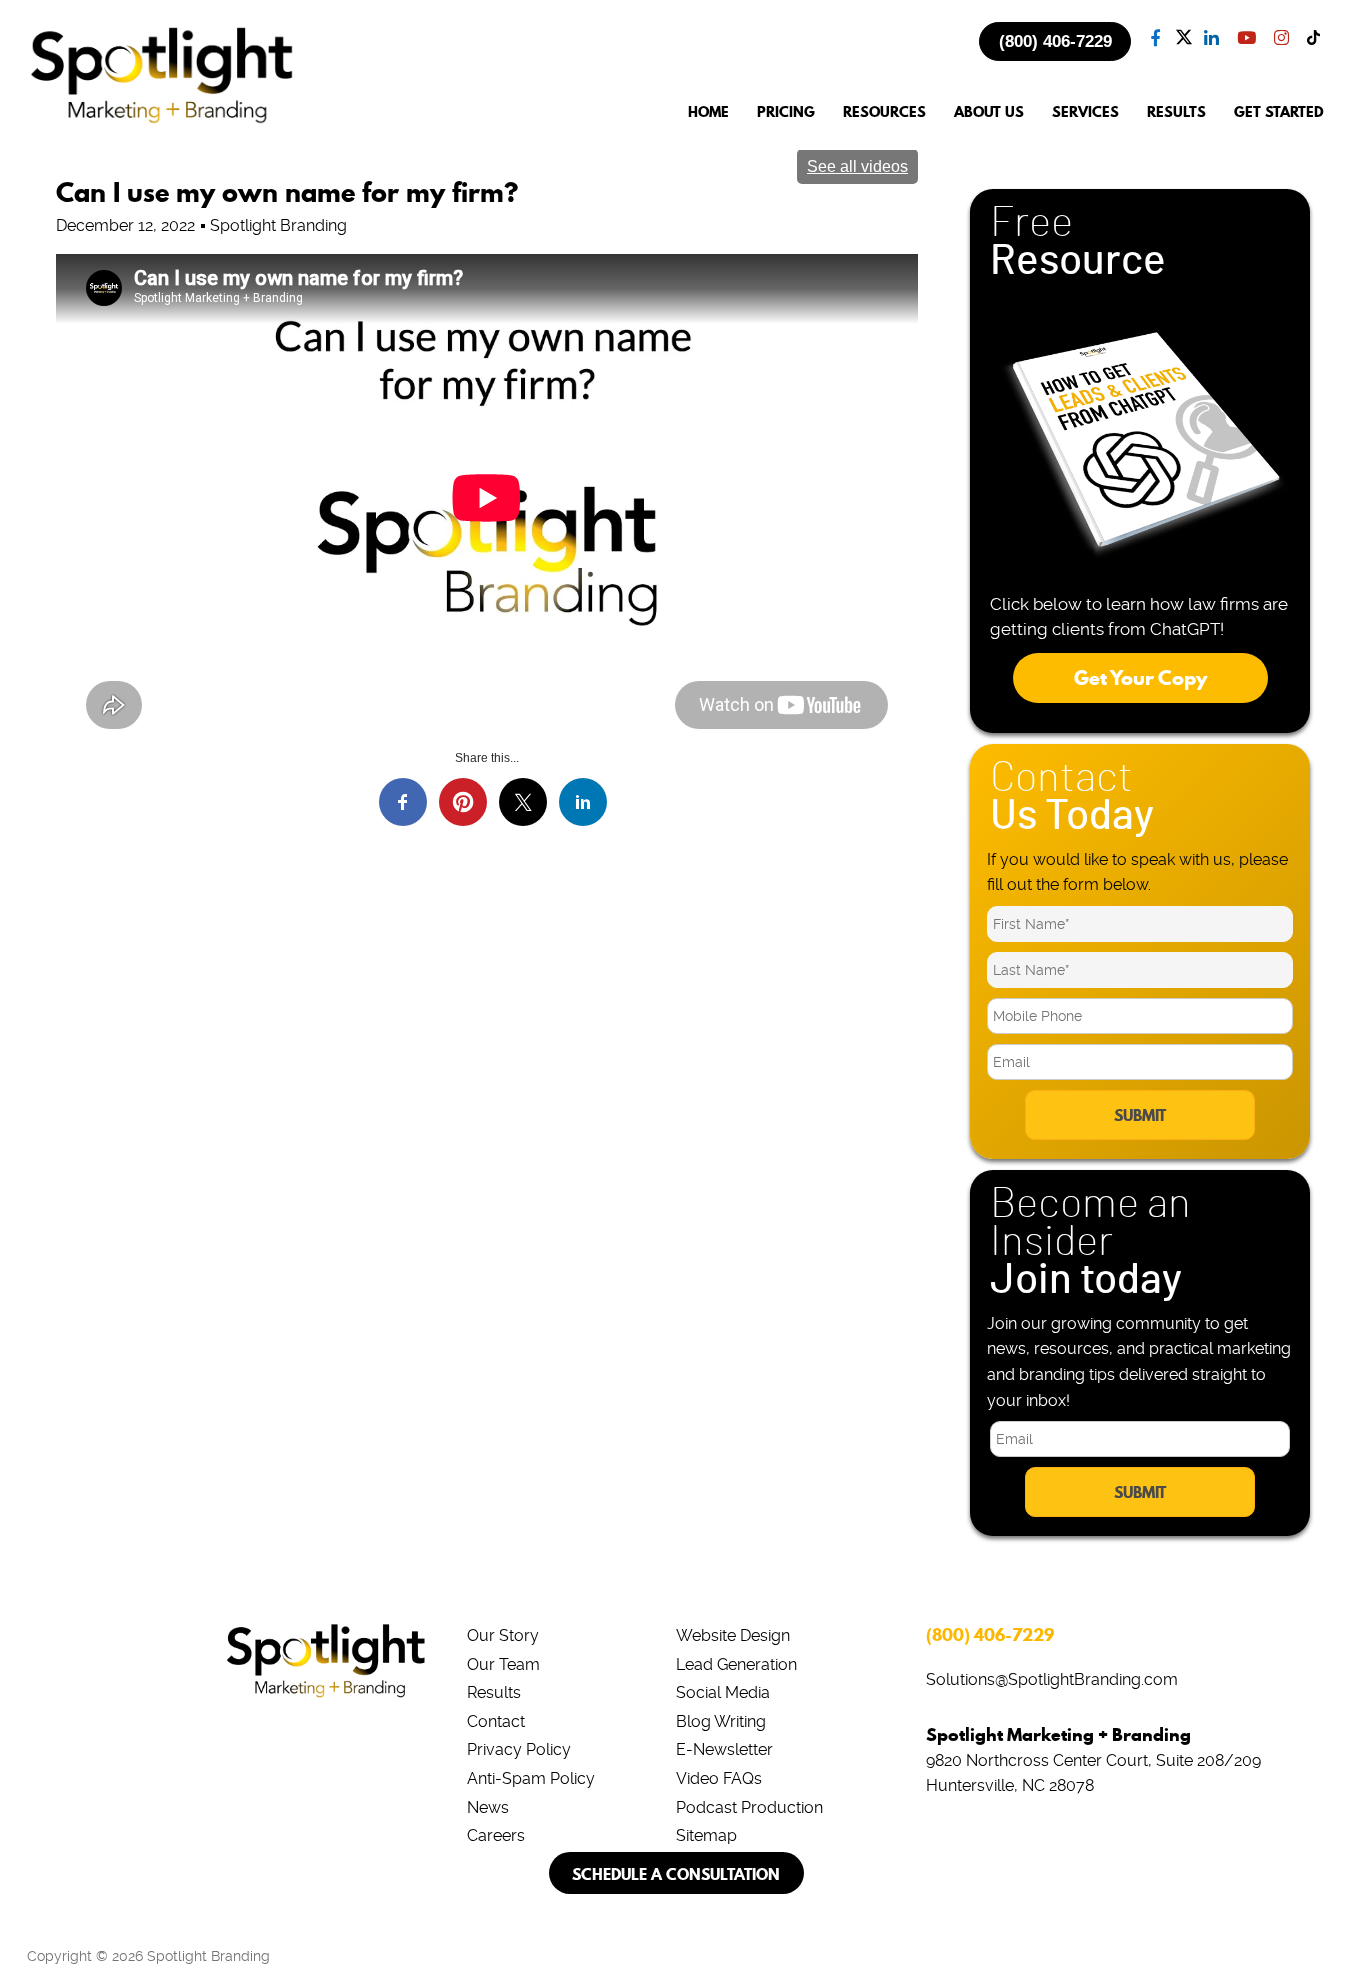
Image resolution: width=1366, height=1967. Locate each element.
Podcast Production (749, 1807)
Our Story (503, 1635)
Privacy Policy (519, 1749)
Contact (496, 1721)
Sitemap (706, 1835)
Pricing (786, 112)
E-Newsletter (724, 1749)
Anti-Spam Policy (531, 1778)
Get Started (1279, 112)
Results (494, 1692)
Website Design (733, 1635)
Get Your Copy (1140, 678)
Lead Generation (736, 1664)
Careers (496, 1835)
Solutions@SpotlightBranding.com (1052, 1679)
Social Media (723, 1692)
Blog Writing (721, 1721)
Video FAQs (719, 1778)
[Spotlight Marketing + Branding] (162, 120)
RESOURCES (884, 112)
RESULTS (1176, 112)
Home (708, 112)
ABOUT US (989, 112)
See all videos (857, 166)
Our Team (503, 1664)
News (488, 1807)
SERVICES (1085, 112)
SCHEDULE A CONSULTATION (676, 1874)
